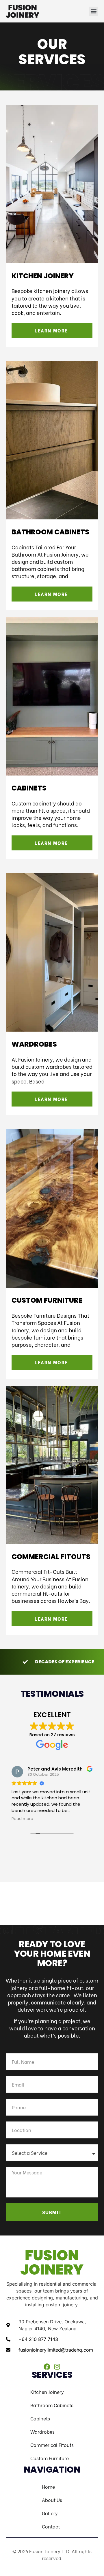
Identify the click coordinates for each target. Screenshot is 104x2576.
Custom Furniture (50, 2458)
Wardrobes (42, 2432)
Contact (51, 2526)
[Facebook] (47, 2367)
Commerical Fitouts (52, 2445)
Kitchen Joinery (47, 2392)
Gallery (50, 2513)
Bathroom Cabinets (52, 2405)
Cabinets (40, 2418)
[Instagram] (57, 2367)
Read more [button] (22, 1819)
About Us (52, 2500)
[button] (93, 11)
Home (48, 2487)
